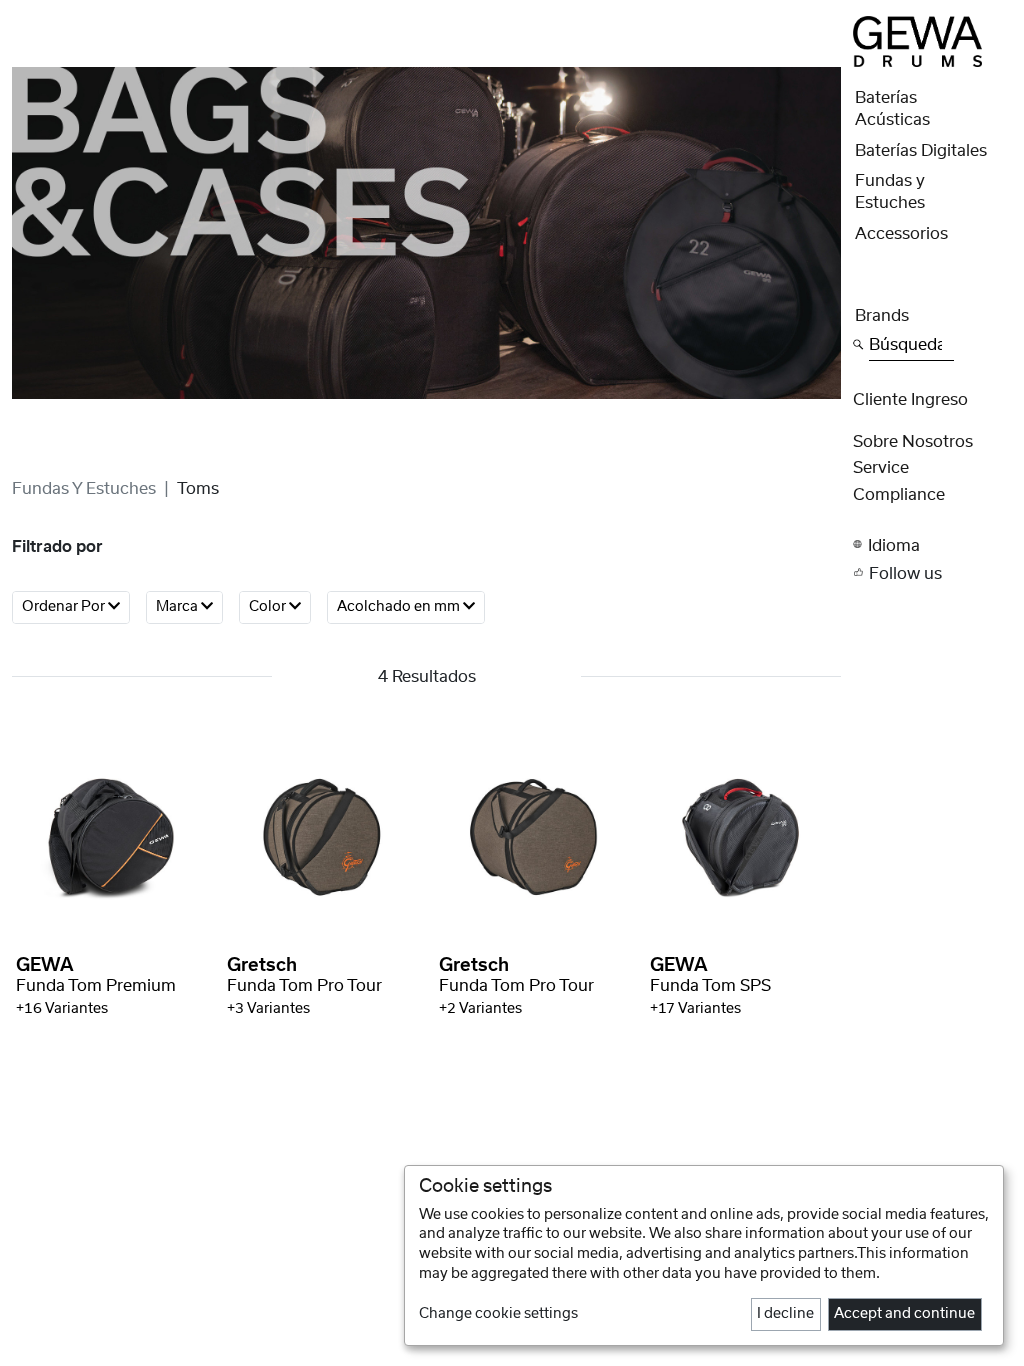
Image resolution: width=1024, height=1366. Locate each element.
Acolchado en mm (400, 607)
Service (881, 468)
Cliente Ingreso (910, 400)
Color (269, 607)
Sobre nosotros (913, 442)
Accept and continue (904, 1314)
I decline (785, 1314)
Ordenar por (65, 607)
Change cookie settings (498, 1314)
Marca (178, 607)
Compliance (899, 495)
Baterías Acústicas (892, 109)
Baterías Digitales (921, 151)
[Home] (917, 41)
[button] (932, 545)
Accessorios (901, 234)
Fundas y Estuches (84, 489)
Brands (882, 316)
